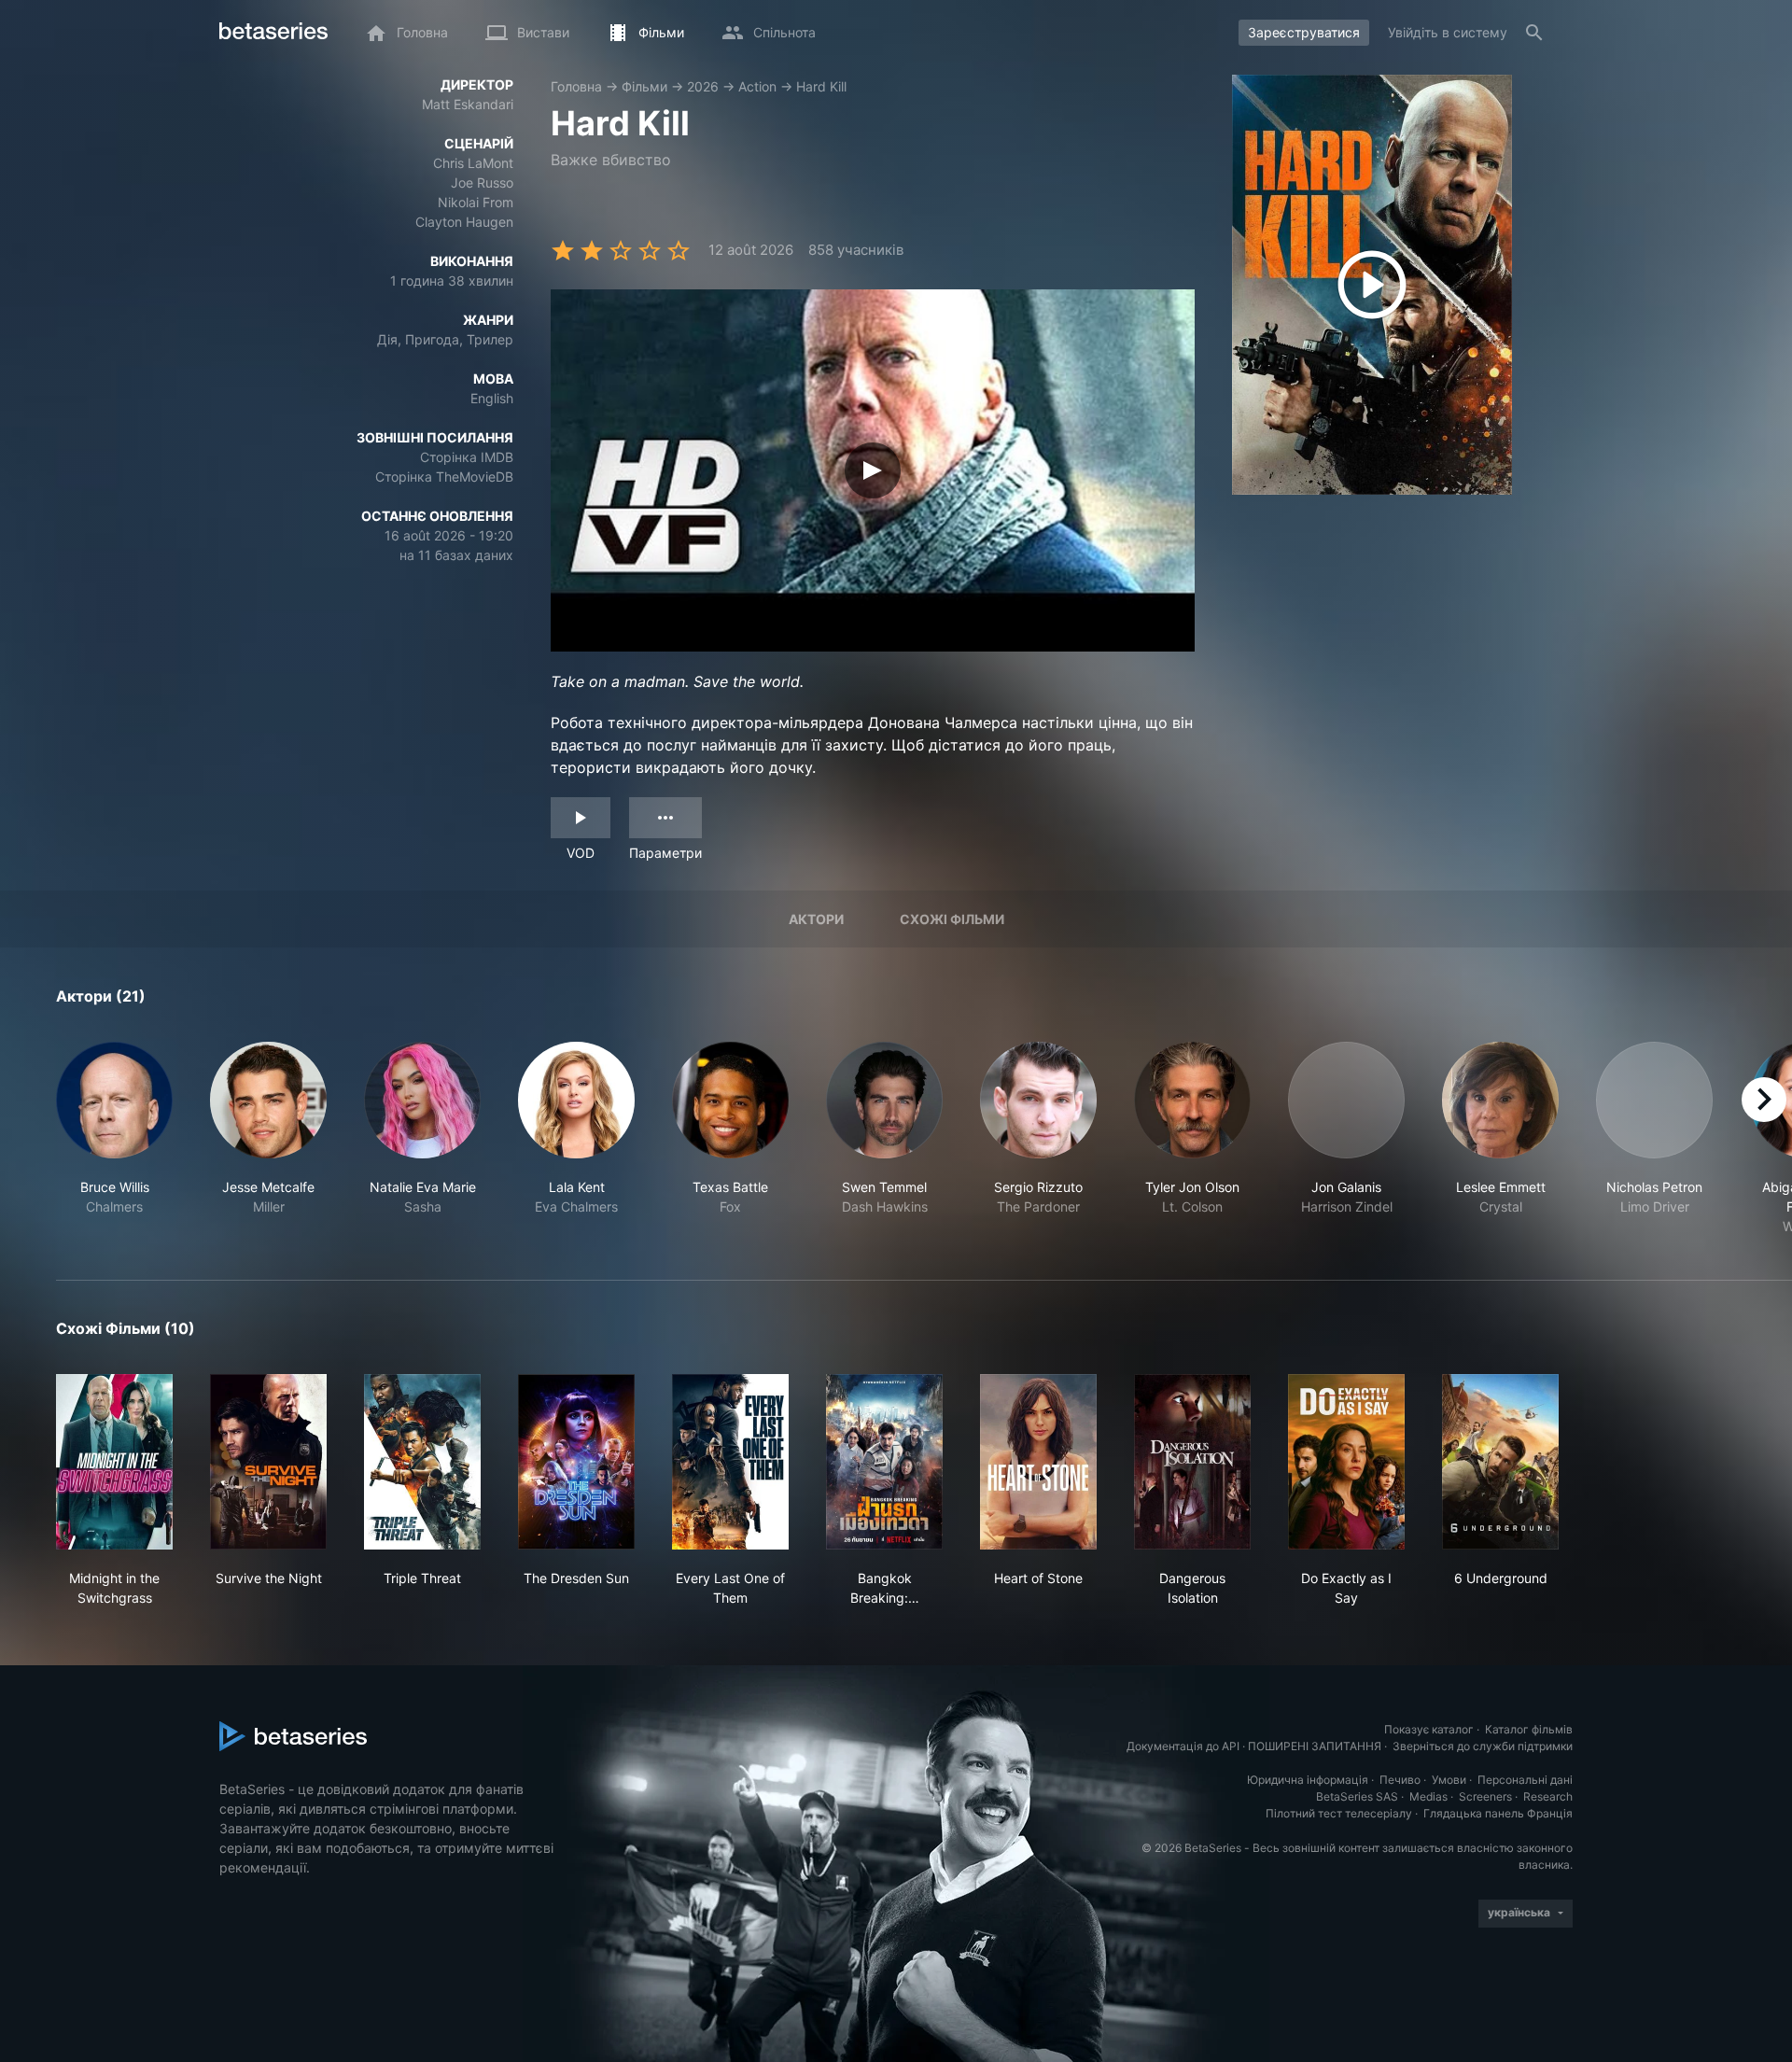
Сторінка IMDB (467, 457)
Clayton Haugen (464, 222)
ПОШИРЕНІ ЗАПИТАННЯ (1315, 1746)
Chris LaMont (473, 163)
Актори (816, 919)
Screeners (1485, 1796)
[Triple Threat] (422, 1462)
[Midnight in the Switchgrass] (114, 1462)
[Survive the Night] (268, 1462)
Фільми (644, 86)
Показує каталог (1429, 1729)
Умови (1449, 1780)
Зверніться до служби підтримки (1483, 1746)
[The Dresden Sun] (576, 1462)
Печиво (1400, 1780)
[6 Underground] (1500, 1462)
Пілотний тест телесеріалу (1339, 1813)
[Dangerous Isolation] (1192, 1462)
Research (1548, 1796)
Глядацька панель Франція (1498, 1813)
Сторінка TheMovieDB (444, 477)
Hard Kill (821, 86)
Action (757, 86)
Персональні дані (1525, 1780)
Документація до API (1183, 1746)
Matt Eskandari (468, 104)
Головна (576, 86)
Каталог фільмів (1529, 1729)
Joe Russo (482, 182)
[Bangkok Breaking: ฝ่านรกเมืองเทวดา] (884, 1462)
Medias (1428, 1796)
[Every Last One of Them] (730, 1462)
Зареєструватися (1304, 32)
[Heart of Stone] (1038, 1462)
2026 (703, 86)
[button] (114, 1139)
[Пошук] (1534, 33)
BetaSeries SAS (1357, 1796)
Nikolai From (476, 202)
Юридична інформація (1308, 1780)
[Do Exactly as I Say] (1346, 1462)
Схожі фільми (952, 919)
